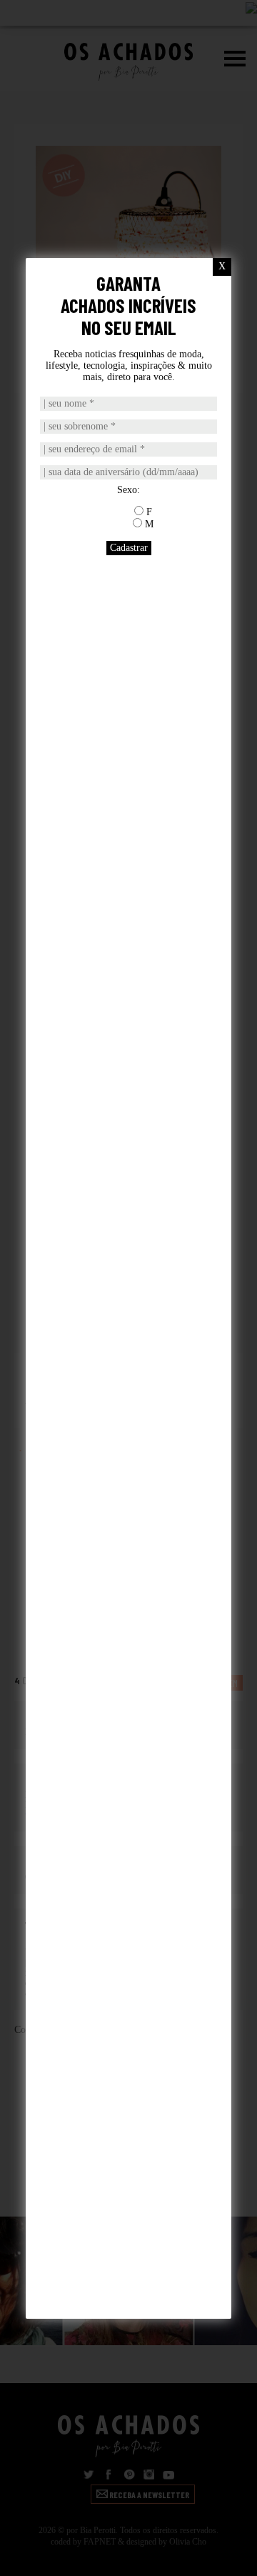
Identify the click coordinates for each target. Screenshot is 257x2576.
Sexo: (128, 490)
